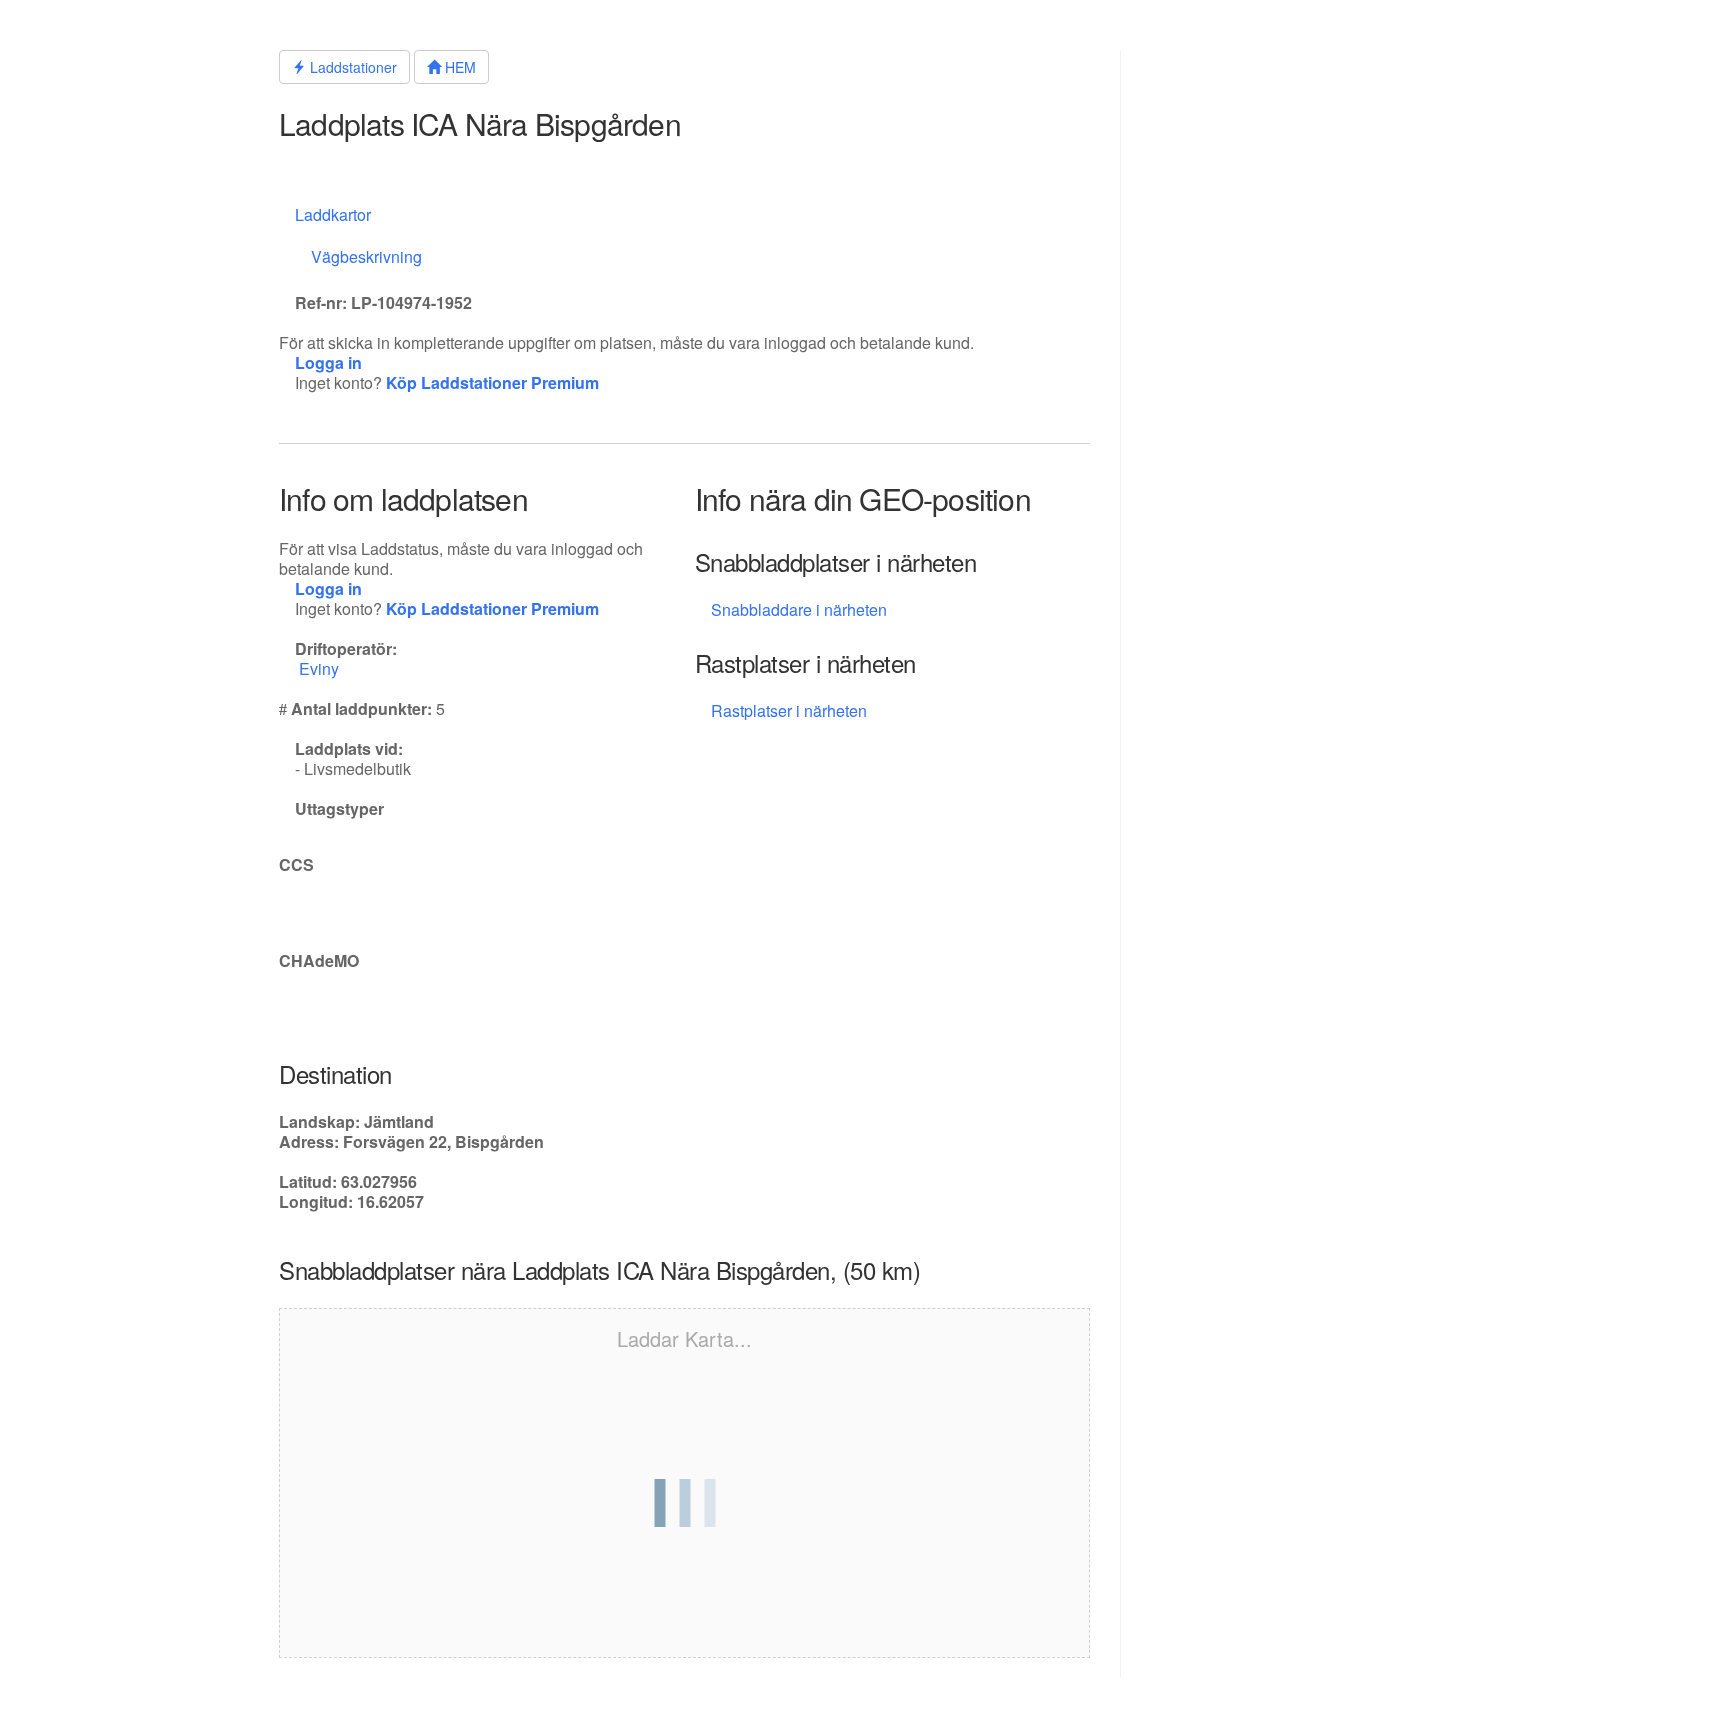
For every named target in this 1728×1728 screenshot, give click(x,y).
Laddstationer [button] (351, 67)
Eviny (321, 668)
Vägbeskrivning (366, 256)
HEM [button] (458, 67)
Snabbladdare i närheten (799, 609)
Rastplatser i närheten (791, 710)
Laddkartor (333, 214)
